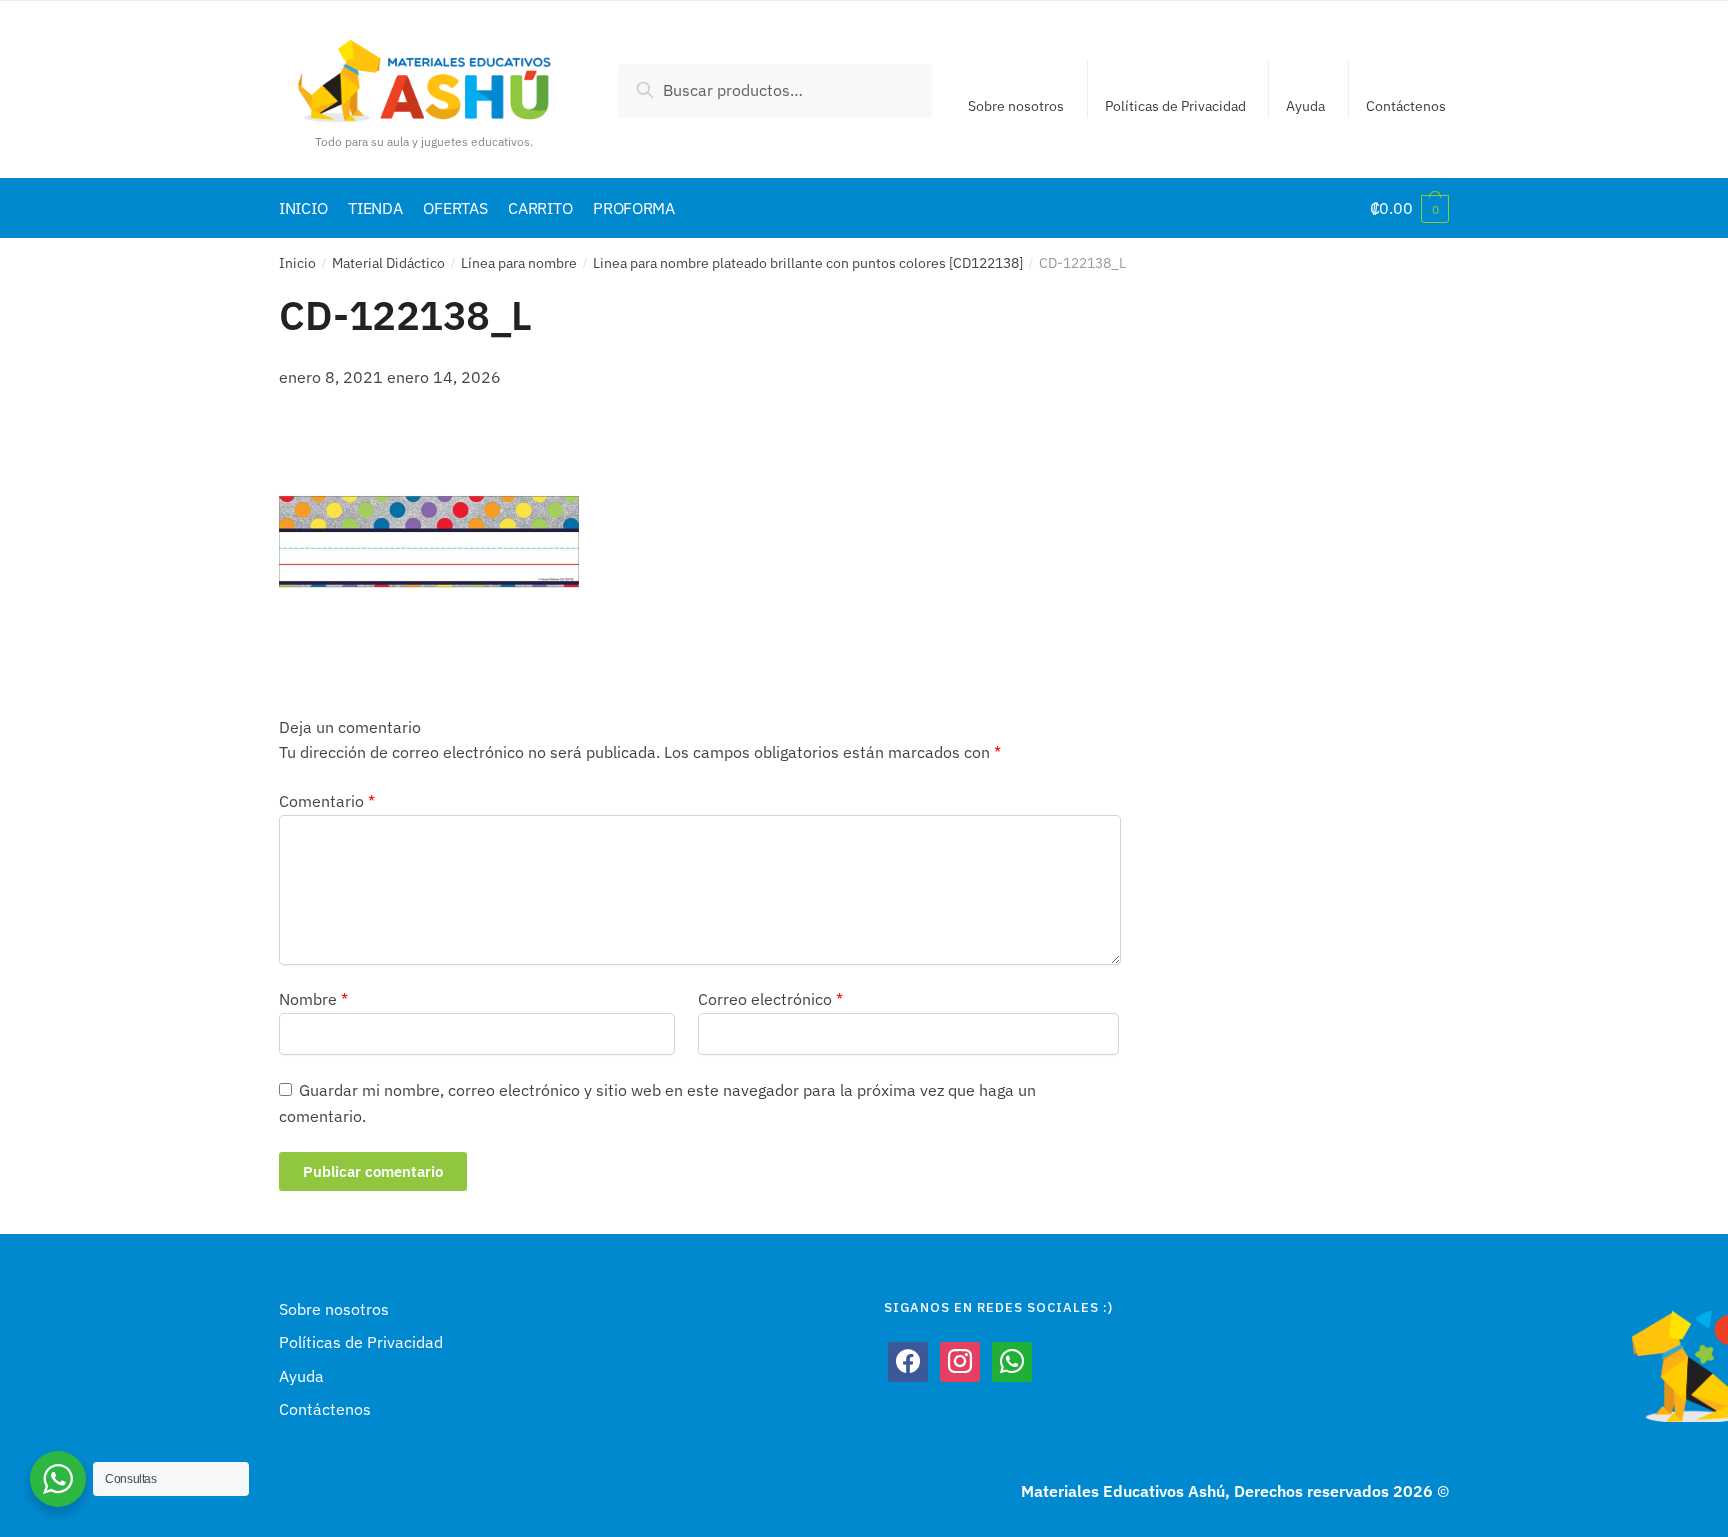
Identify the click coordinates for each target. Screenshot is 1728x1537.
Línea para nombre (519, 263)
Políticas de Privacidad (1175, 106)
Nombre (313, 999)
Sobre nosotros (1016, 106)
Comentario (327, 801)
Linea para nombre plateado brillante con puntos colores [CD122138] (808, 263)
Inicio (297, 263)
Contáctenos (1406, 106)
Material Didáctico (388, 263)
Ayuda (1305, 106)
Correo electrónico (770, 999)
